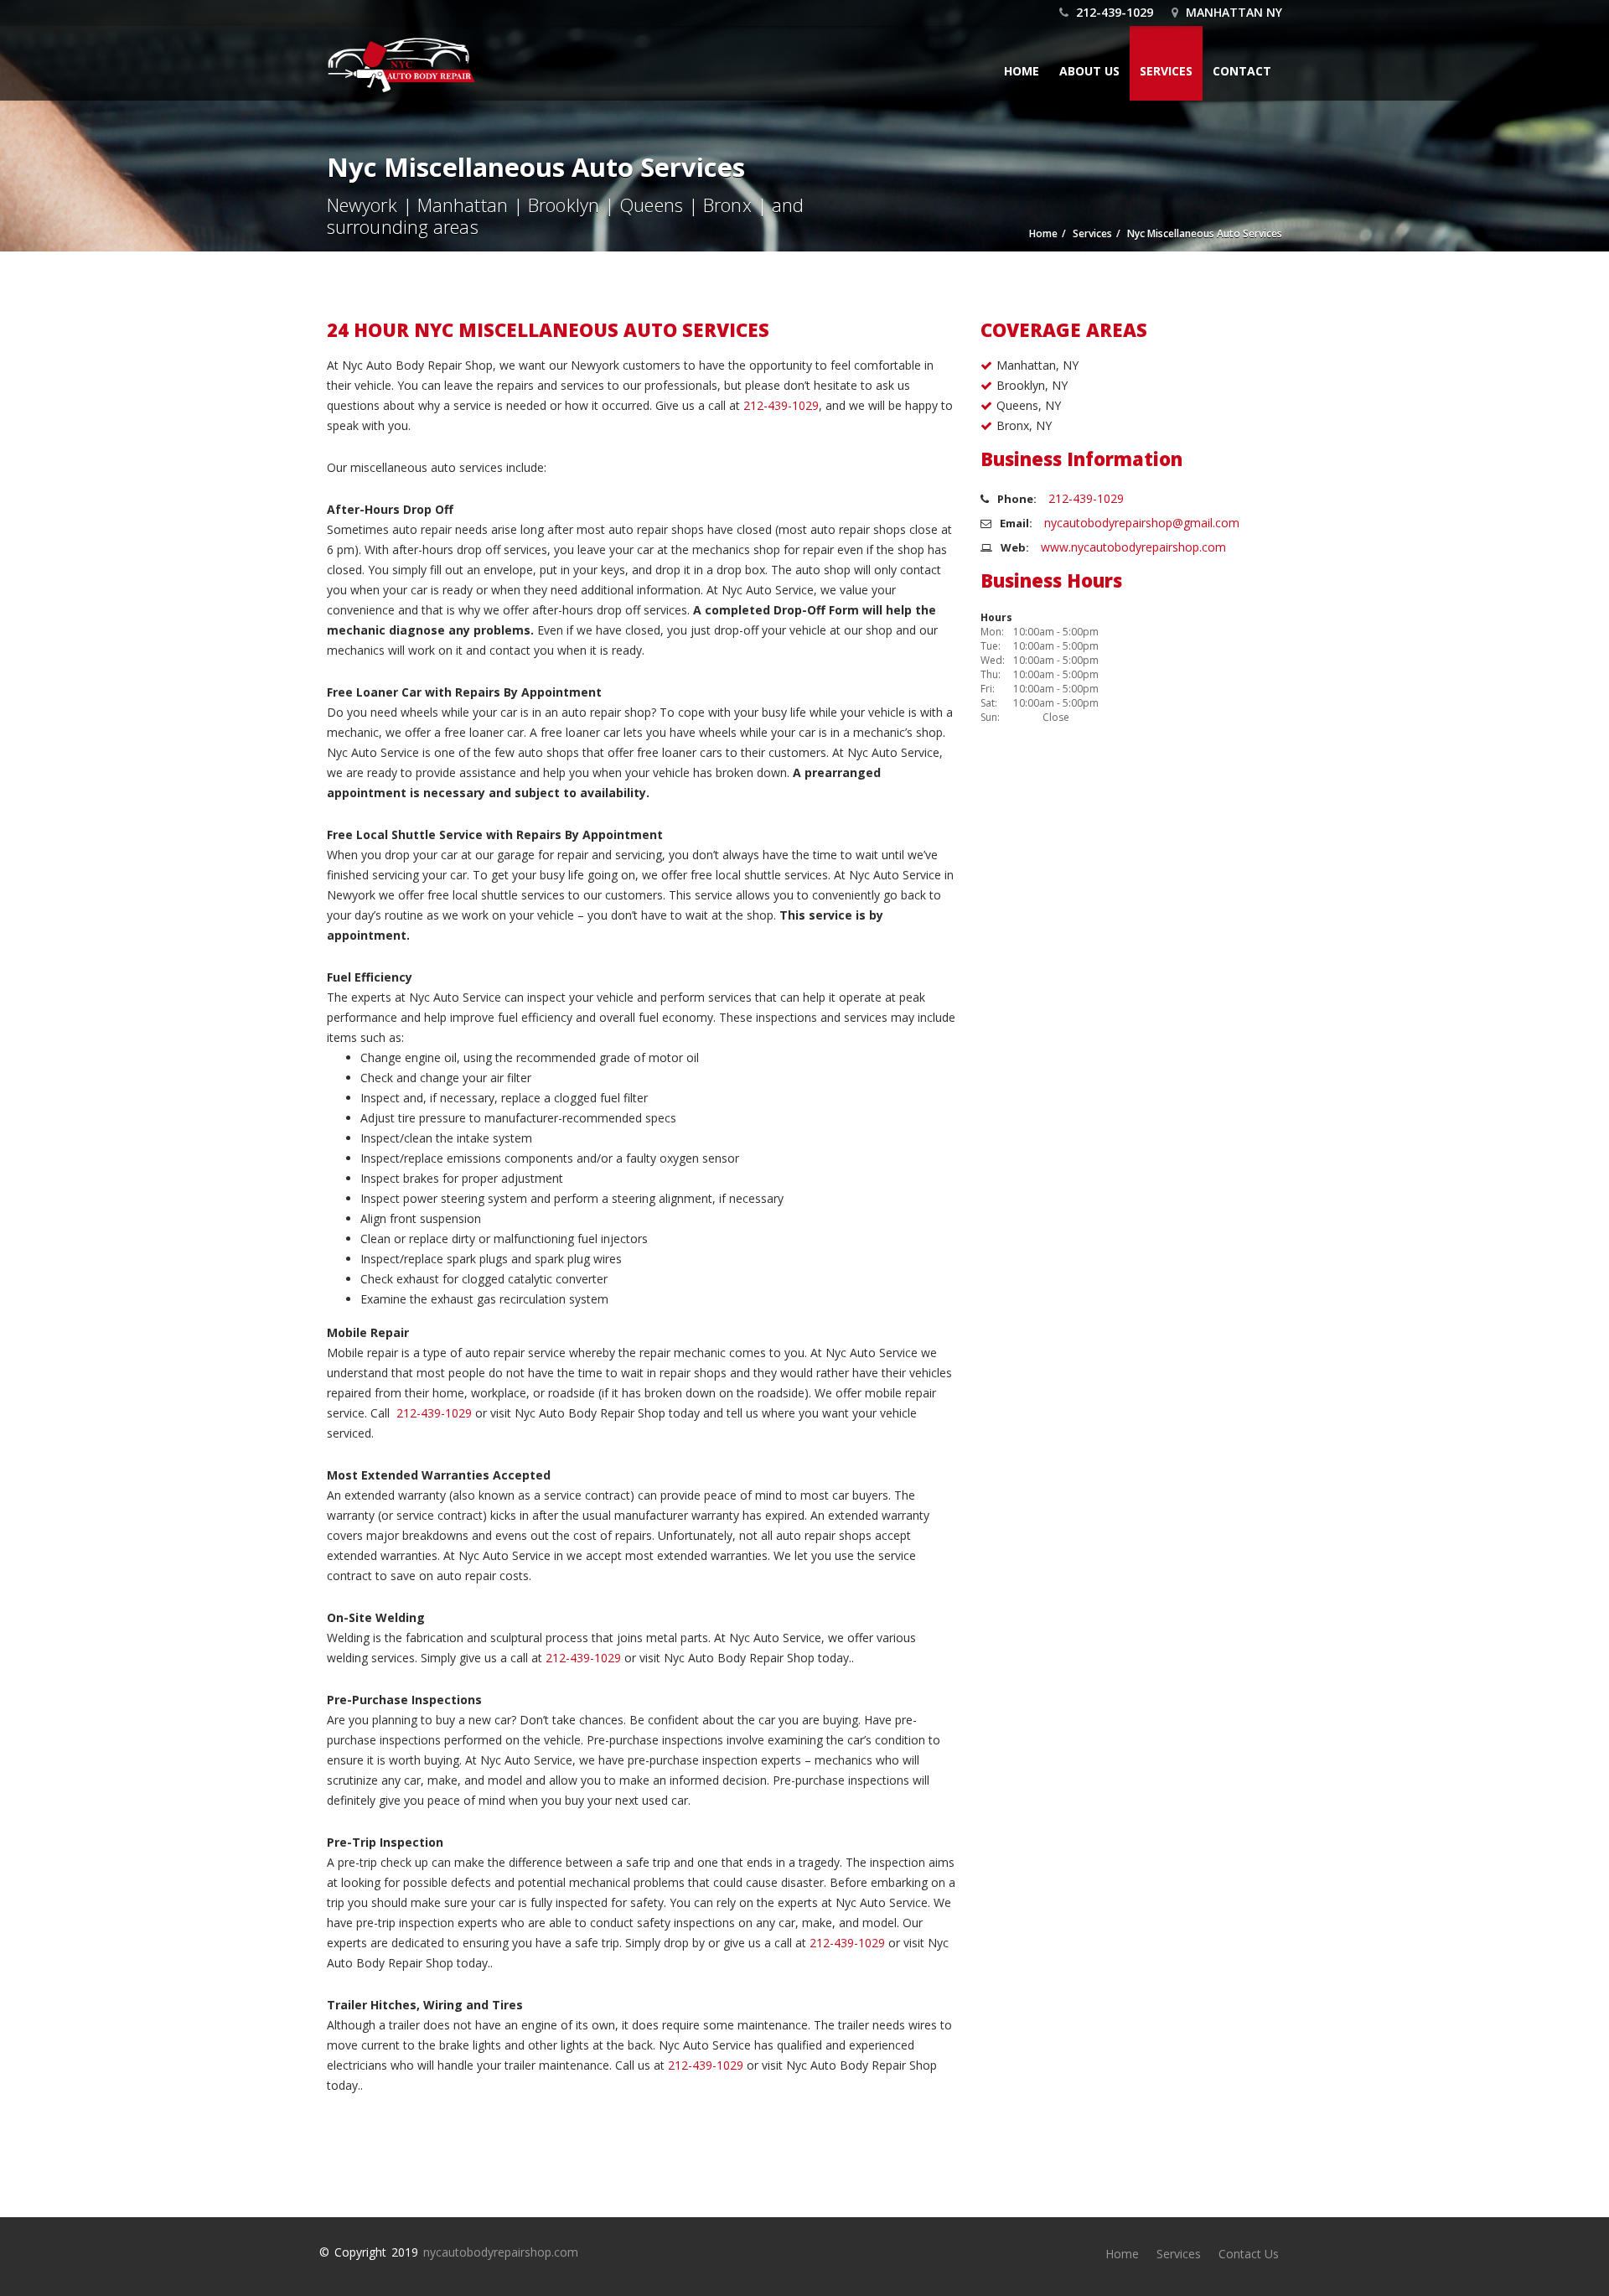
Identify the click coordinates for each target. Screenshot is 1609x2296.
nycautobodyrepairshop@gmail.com (1142, 523)
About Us (1089, 71)
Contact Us (1249, 2254)
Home (1022, 71)
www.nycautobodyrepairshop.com (1133, 547)
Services (1166, 71)
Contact (1242, 71)
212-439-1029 (1113, 12)
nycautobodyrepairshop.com (501, 2252)
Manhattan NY (1232, 12)
